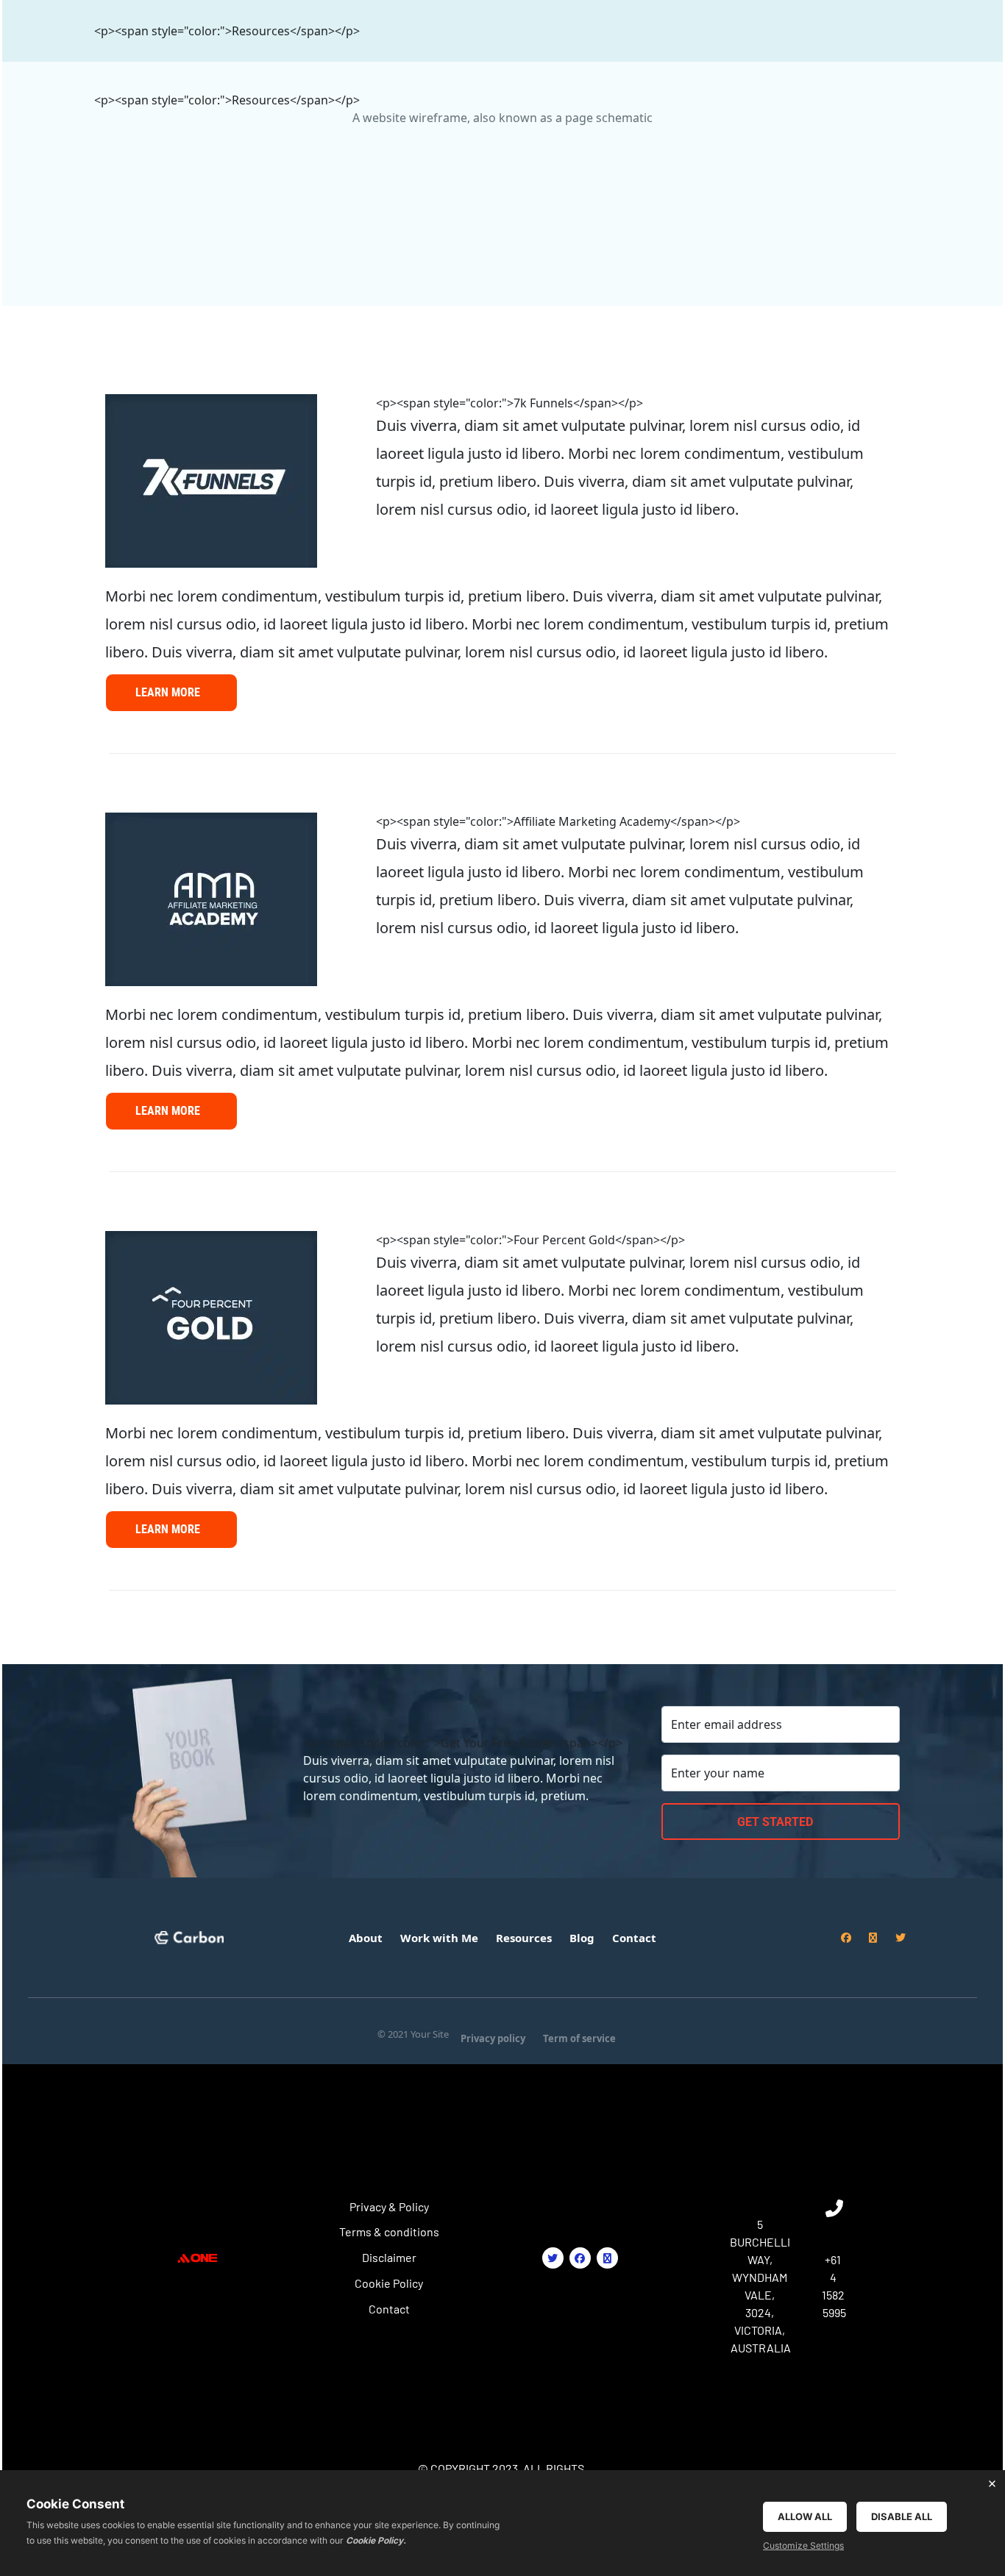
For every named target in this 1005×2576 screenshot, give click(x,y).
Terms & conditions (389, 2231)
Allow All (805, 2516)
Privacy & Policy (389, 2206)
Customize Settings (803, 2545)
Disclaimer (389, 2257)
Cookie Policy (389, 2283)
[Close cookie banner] (992, 2483)
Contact (389, 2309)
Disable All (902, 2516)
